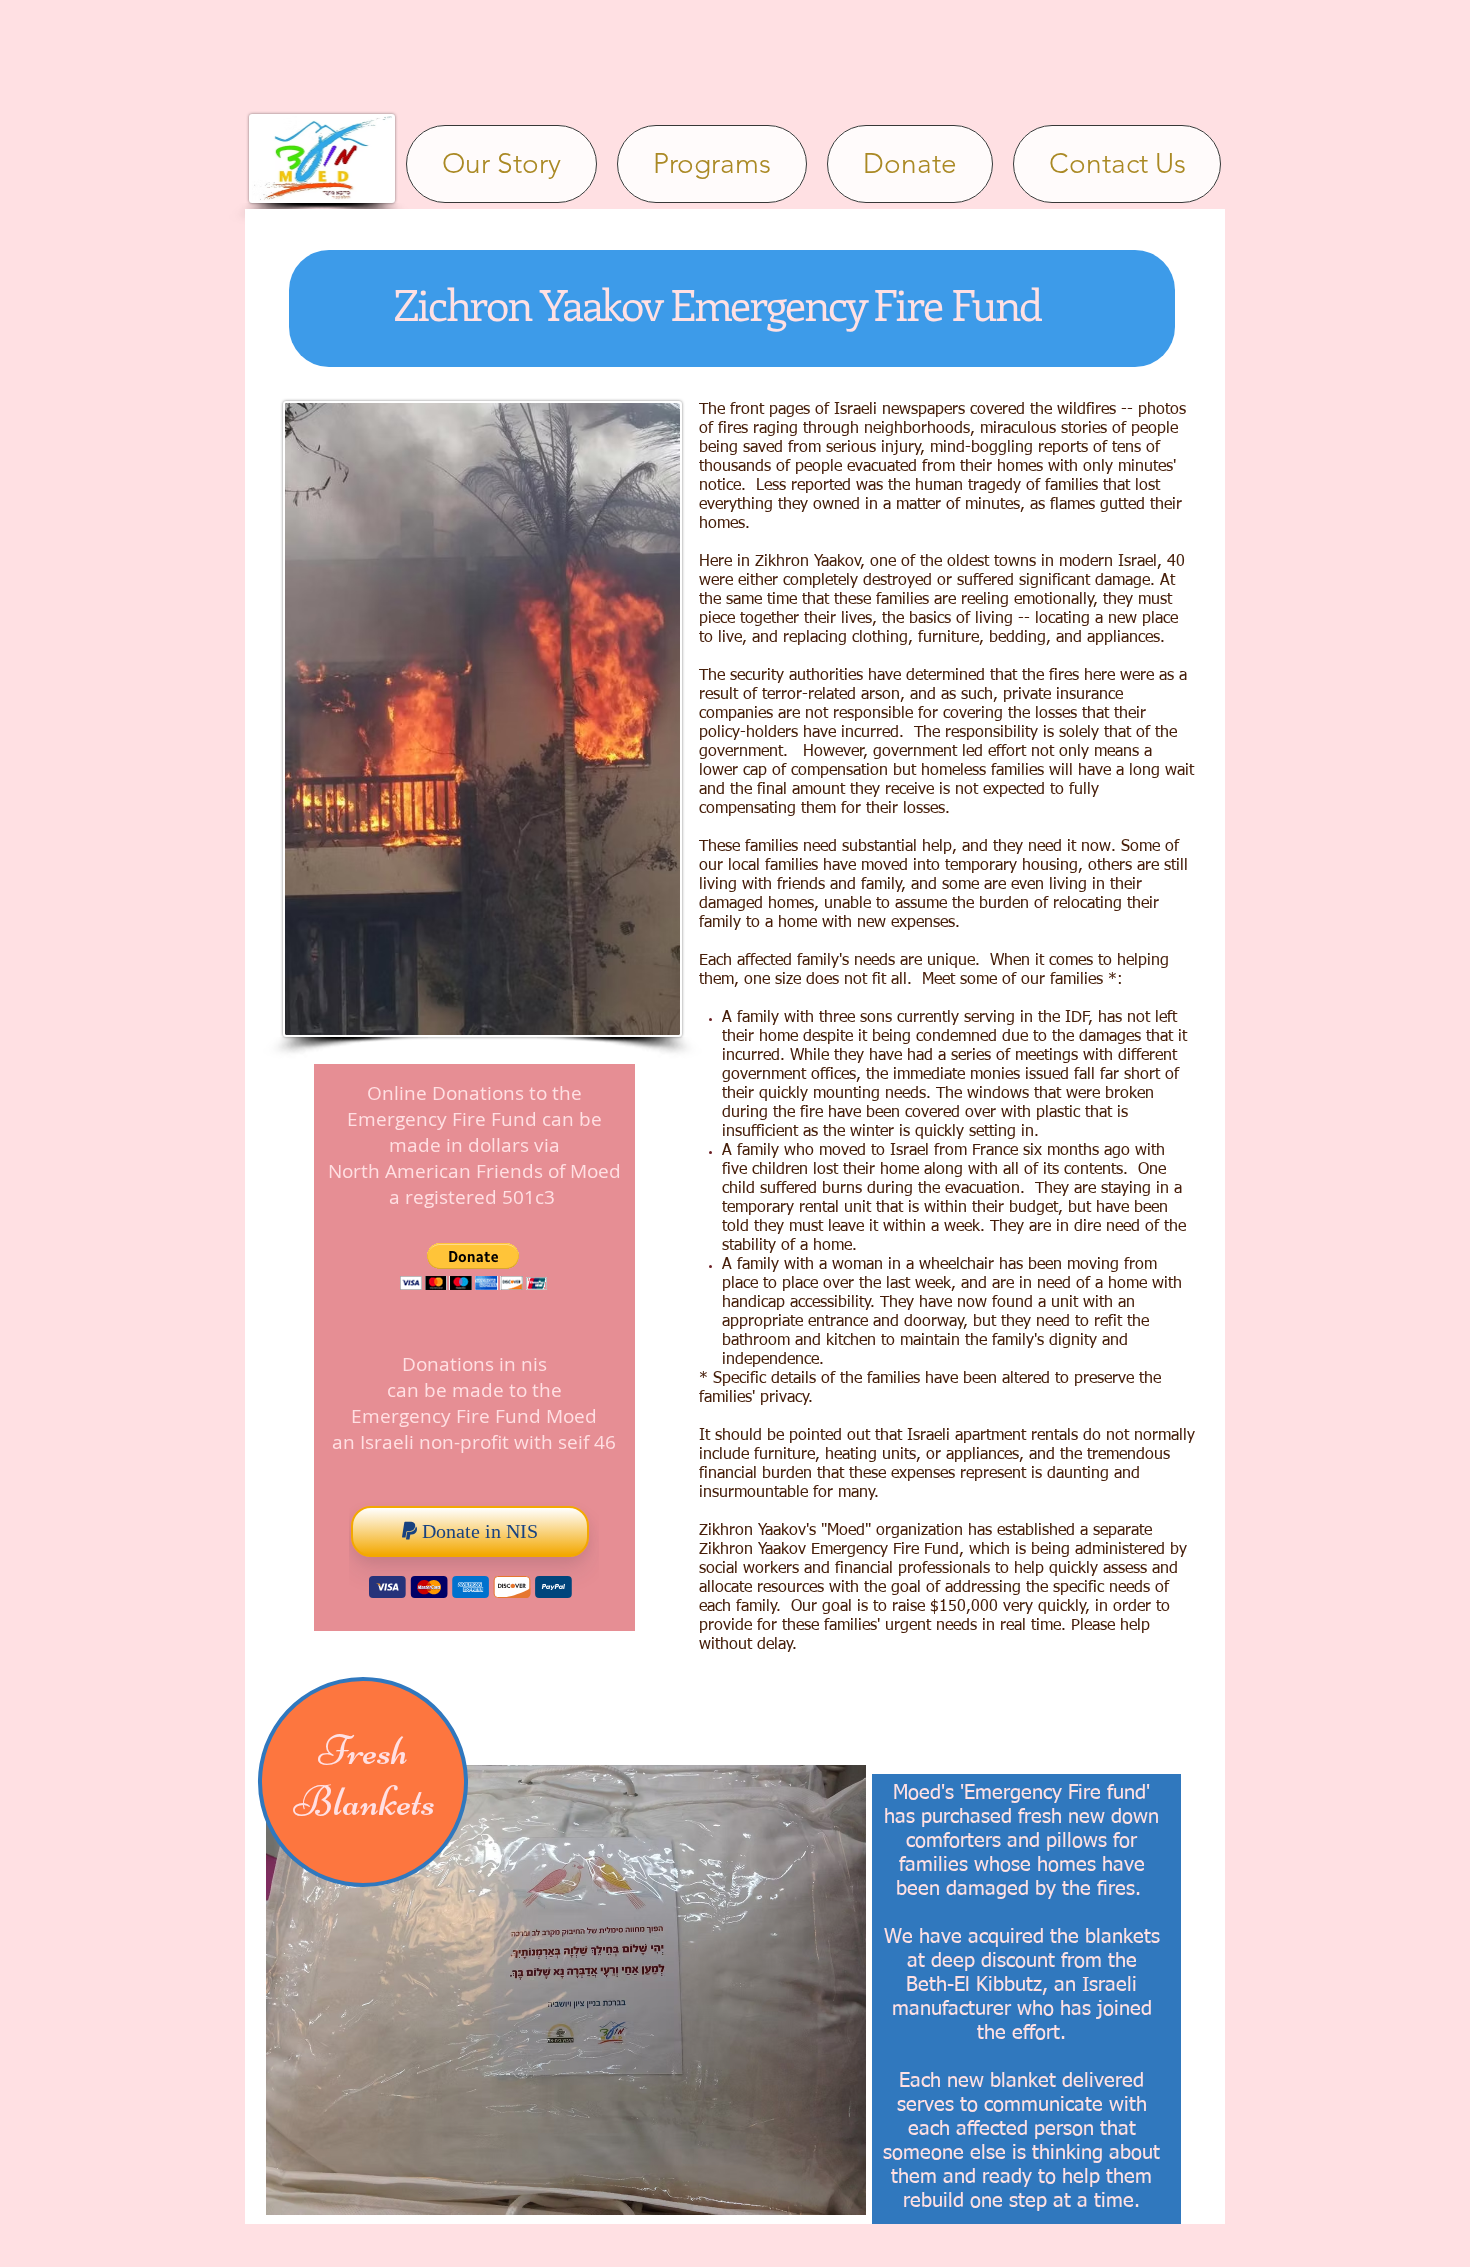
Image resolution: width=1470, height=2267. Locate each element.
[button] (473, 1266)
